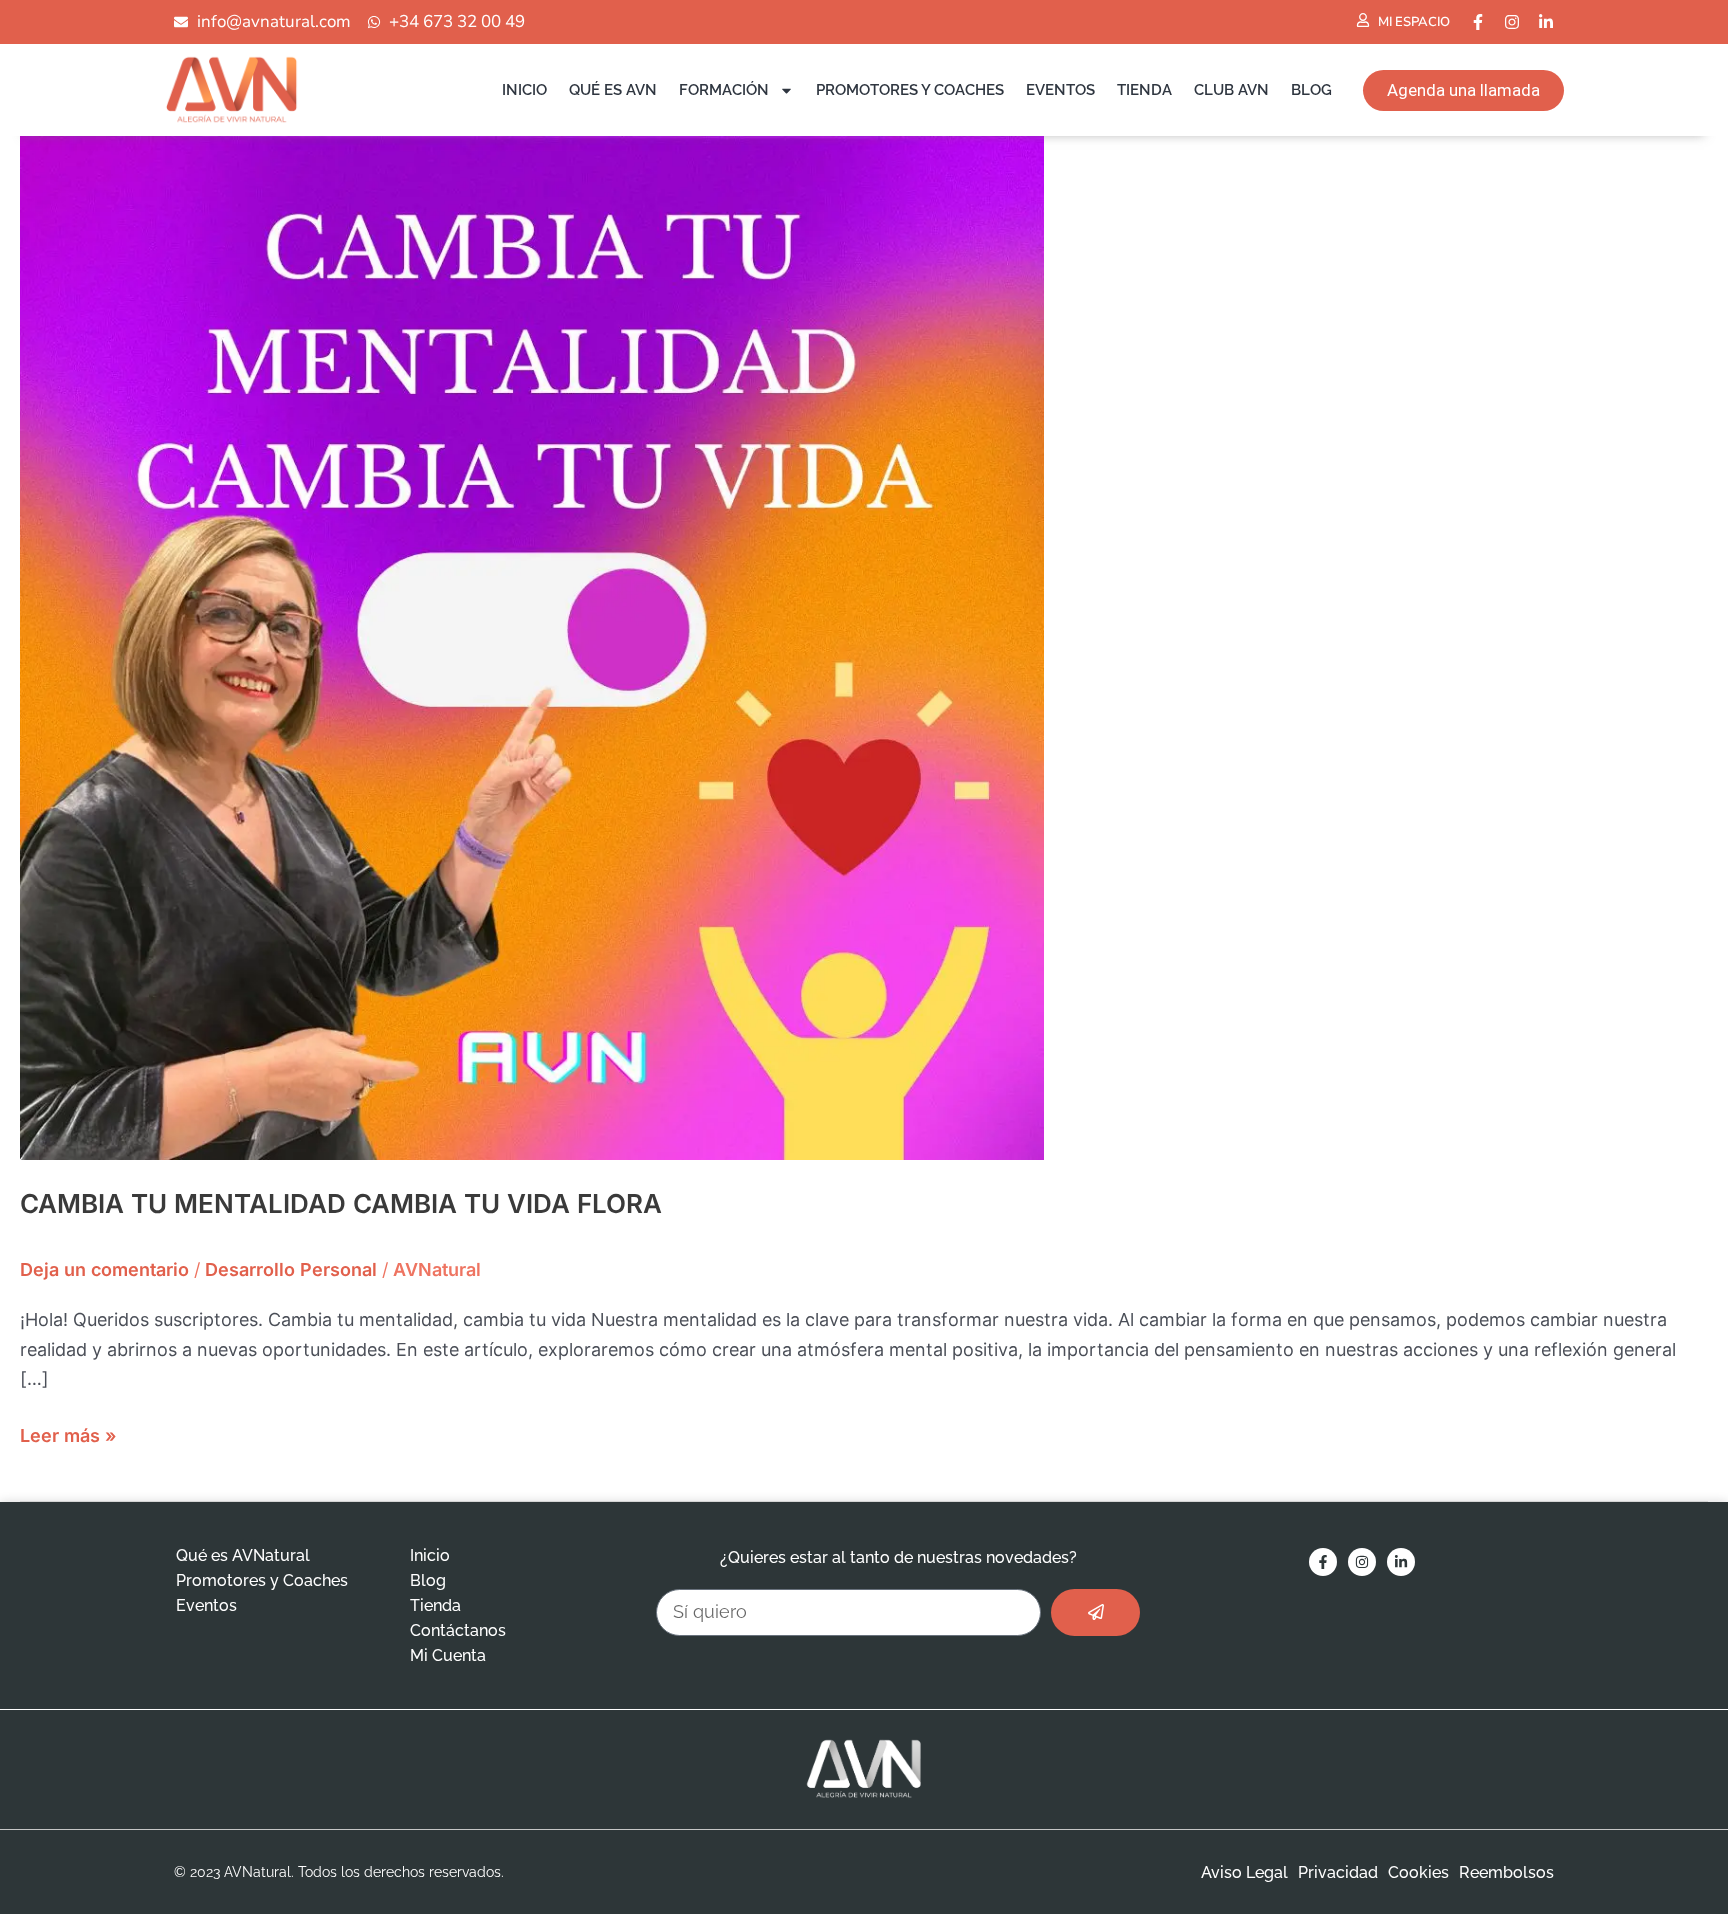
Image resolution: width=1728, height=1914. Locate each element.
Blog (1311, 90)
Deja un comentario (104, 1269)
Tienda (1144, 90)
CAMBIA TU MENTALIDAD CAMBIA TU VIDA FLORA (341, 1203)
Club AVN (1231, 90)
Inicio (524, 90)
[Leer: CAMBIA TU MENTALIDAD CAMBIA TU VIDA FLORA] (532, 646)
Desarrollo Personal (291, 1269)
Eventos (1060, 90)
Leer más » (68, 1433)
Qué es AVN (613, 90)
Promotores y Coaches (910, 90)
